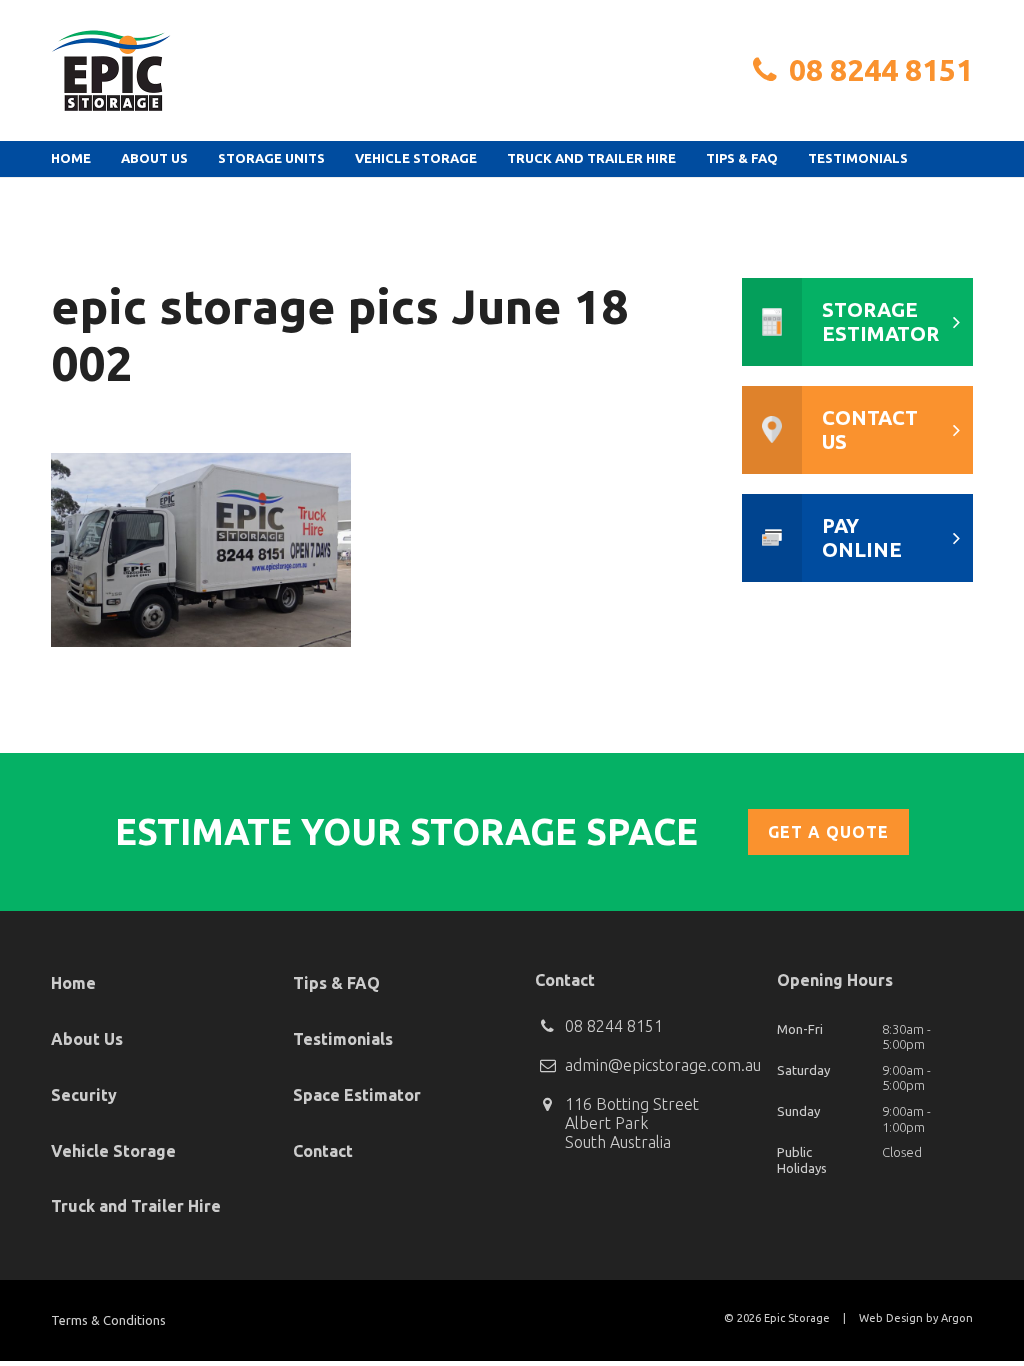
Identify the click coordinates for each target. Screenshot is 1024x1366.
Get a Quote (828, 832)
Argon (957, 1318)
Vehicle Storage (416, 158)
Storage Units (271, 158)
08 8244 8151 (881, 70)
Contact (323, 1151)
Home (71, 158)
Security (84, 1095)
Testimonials (858, 158)
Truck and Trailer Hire (591, 158)
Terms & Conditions (108, 1320)
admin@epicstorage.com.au (663, 1065)
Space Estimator (357, 1095)
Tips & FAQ (742, 158)
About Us (154, 158)
